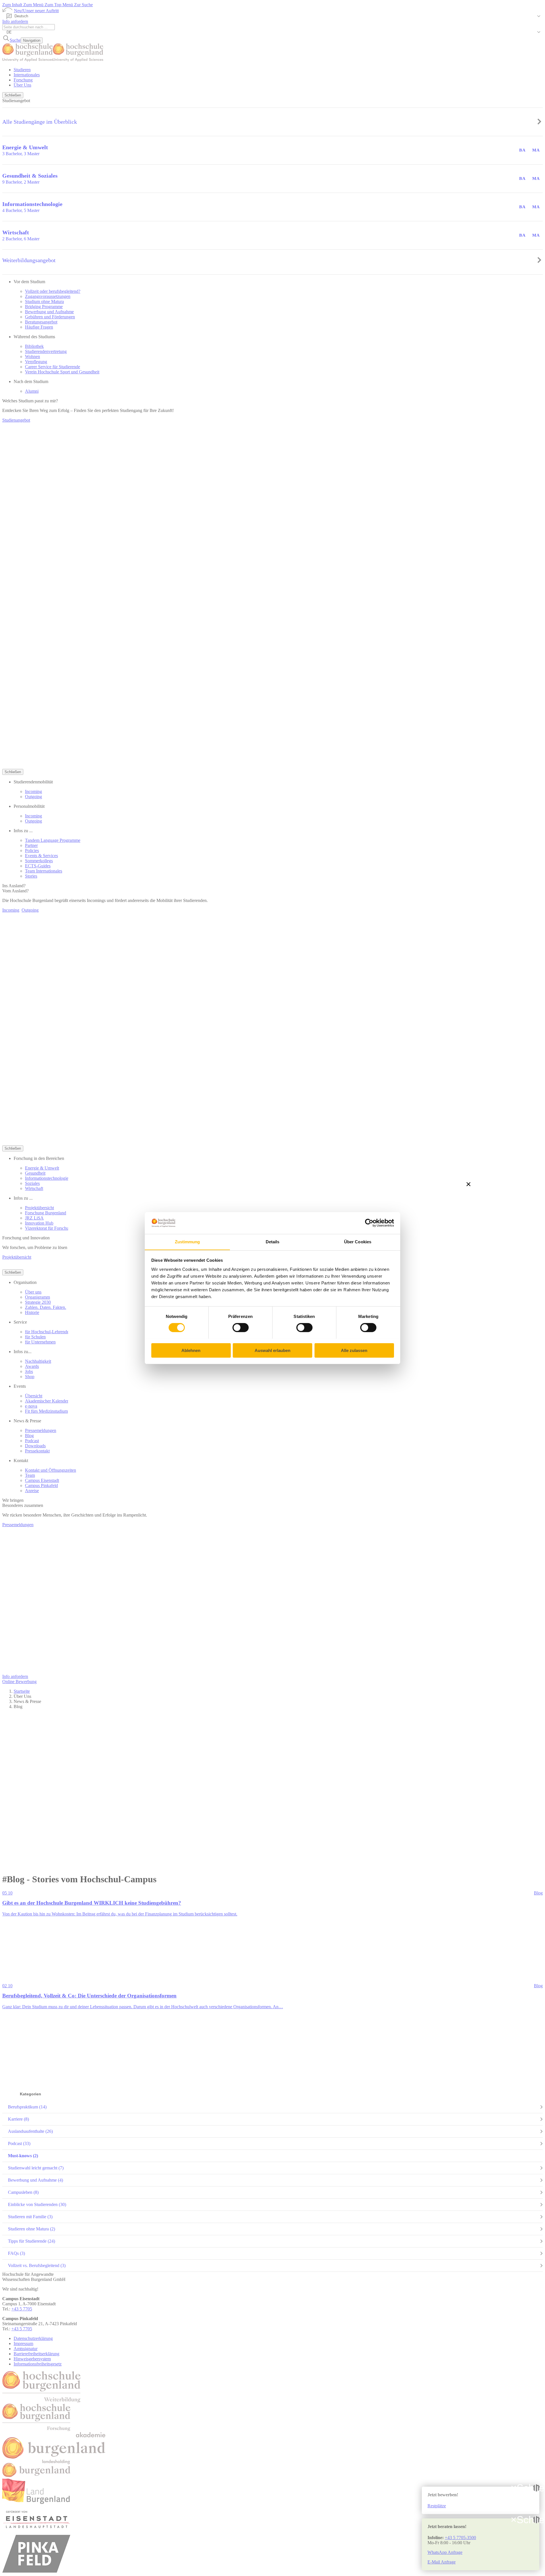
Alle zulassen (354, 1350)
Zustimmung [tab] (187, 1241)
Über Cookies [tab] (358, 1241)
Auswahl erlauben (272, 1350)
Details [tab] (273, 1241)
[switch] (241, 1328)
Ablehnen (191, 1350)
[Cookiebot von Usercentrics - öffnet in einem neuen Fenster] (369, 1223)
